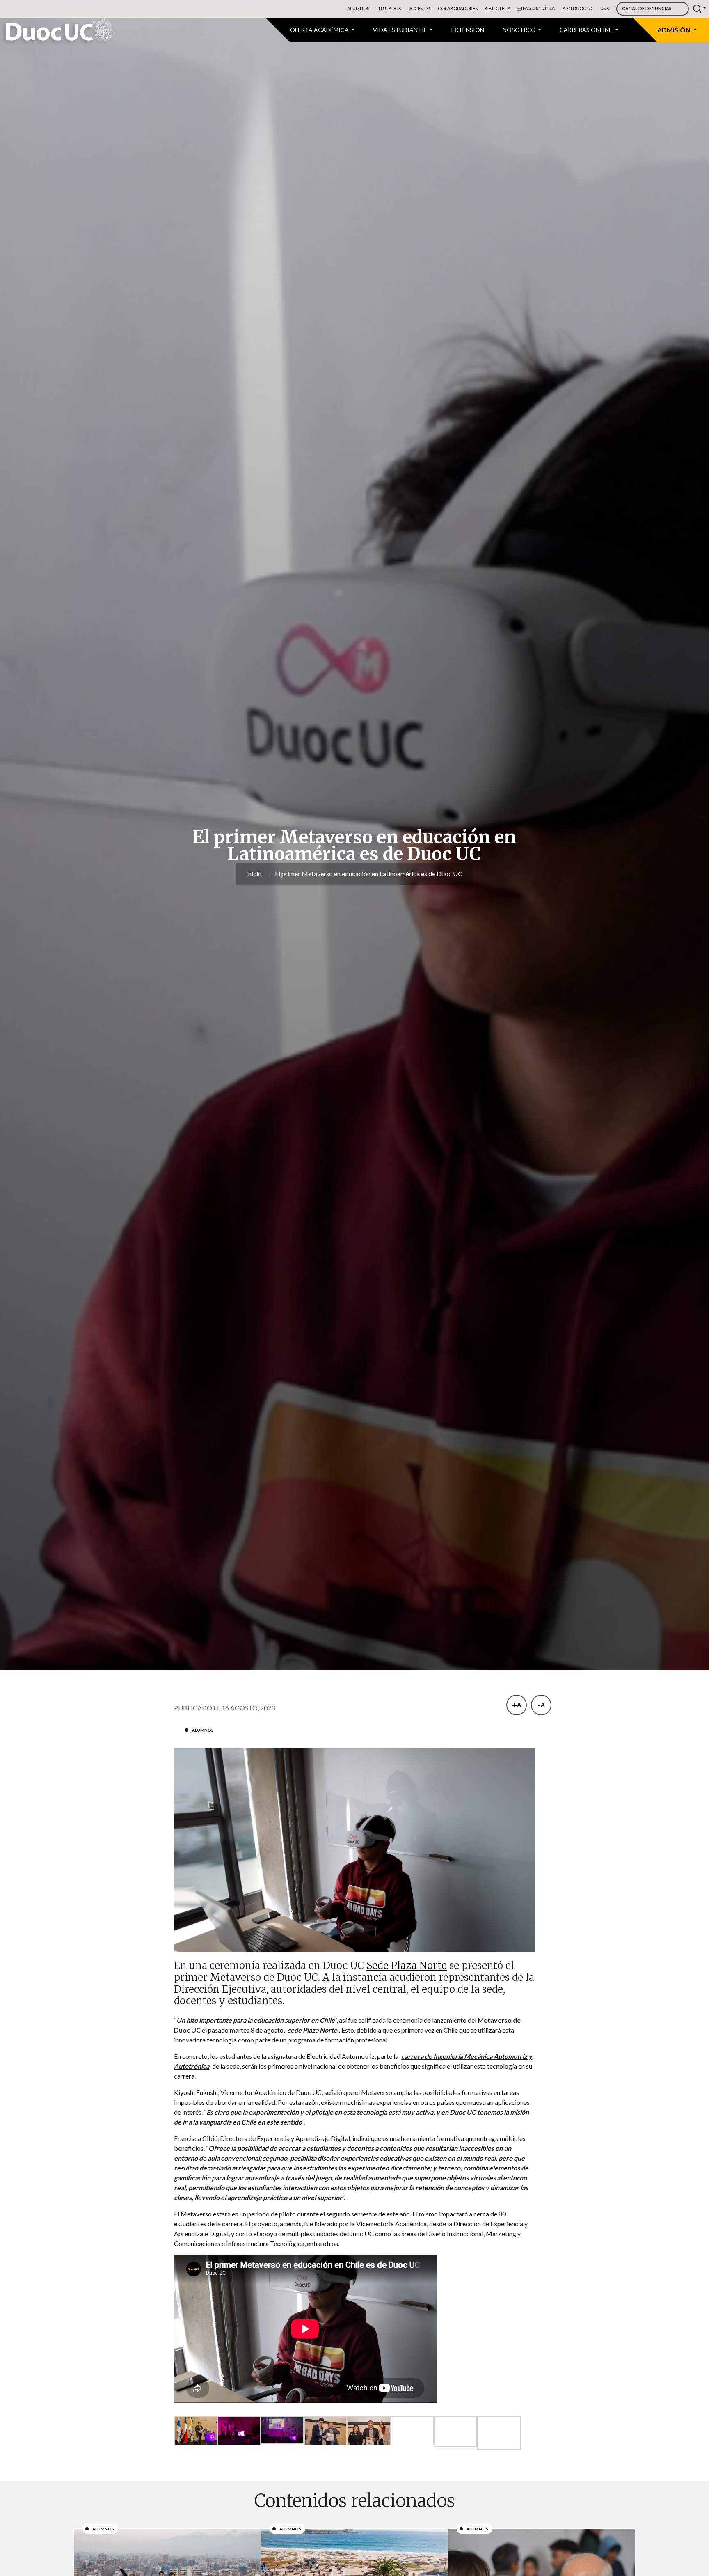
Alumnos (358, 8)
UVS (605, 8)
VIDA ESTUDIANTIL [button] (400, 30)
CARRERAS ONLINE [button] (587, 30)
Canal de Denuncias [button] (647, 8)
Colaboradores (458, 8)
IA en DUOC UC (577, 8)
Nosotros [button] (520, 30)
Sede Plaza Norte (407, 1965)
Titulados (388, 8)
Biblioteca (497, 8)
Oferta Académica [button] (320, 30)
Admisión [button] (675, 30)
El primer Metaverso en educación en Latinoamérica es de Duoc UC (369, 874)
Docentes (419, 8)
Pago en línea (538, 8)
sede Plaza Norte (312, 2030)
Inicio (254, 874)
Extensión (468, 30)
